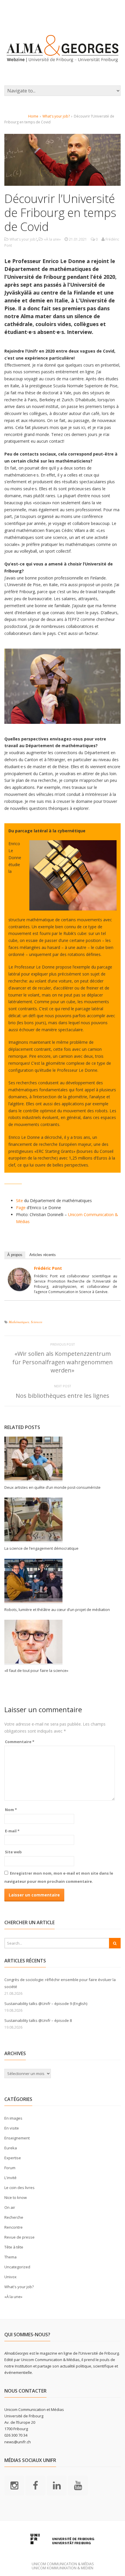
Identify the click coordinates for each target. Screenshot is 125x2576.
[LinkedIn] (57, 2485)
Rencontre (14, 2227)
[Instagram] (14, 2485)
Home (33, 116)
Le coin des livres (19, 2188)
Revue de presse (19, 2237)
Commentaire (20, 1742)
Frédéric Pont (48, 1268)
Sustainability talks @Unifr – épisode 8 (38, 2020)
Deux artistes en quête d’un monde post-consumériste (53, 1487)
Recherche (14, 2217)
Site (19, 1201)
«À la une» (52, 239)
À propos (15, 1255)
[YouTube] (78, 2485)
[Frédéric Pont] (19, 1287)
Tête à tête (14, 2247)
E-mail (12, 1831)
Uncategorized (17, 2267)
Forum (10, 2168)
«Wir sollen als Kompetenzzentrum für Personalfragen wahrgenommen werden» (63, 1362)
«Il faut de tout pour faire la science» (36, 1670)
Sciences (36, 1322)
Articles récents (43, 1255)
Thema (10, 2257)
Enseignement (17, 2138)
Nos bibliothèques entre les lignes (63, 1396)
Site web (13, 1852)
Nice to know (16, 2197)
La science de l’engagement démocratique (41, 1548)
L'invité (10, 2178)
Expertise (13, 2158)
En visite (12, 2128)
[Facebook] (35, 2485)
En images (13, 2118)
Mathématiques (19, 1322)
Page (21, 1208)
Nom (11, 1810)
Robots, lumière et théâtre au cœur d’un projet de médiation (57, 1610)
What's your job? (56, 116)
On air (10, 2207)
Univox (10, 2277)
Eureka (11, 2148)
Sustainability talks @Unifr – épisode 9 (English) (46, 2004)
